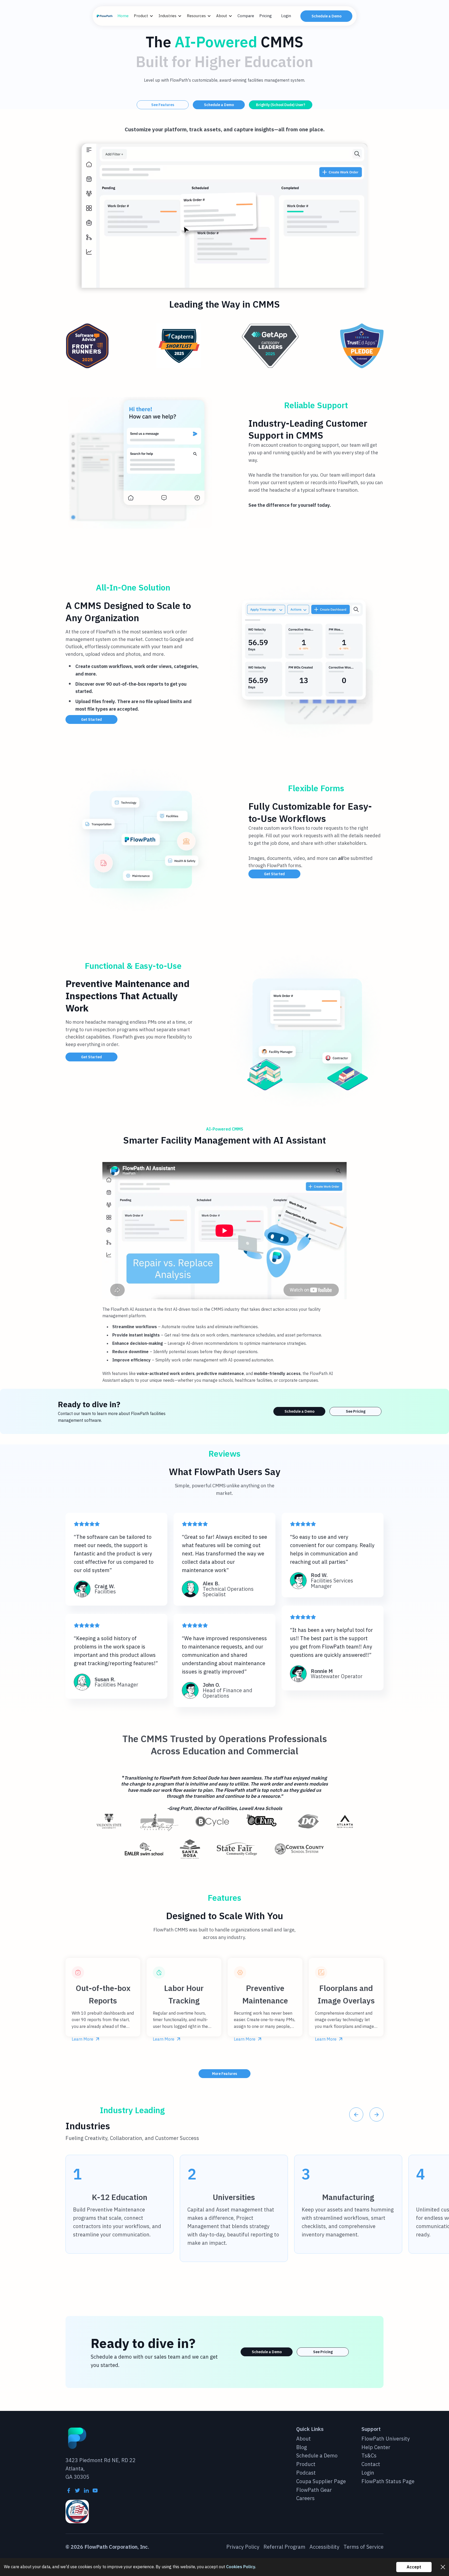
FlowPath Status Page (388, 2481)
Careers (305, 2498)
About (303, 2439)
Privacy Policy (243, 2547)
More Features (224, 2074)
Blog (302, 2447)
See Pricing (356, 1411)
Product (306, 2464)
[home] (105, 16)
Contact (371, 2464)
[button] (146, 16)
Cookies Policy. (241, 2567)
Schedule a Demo (326, 16)
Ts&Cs (369, 2456)
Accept (414, 2567)
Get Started (91, 719)
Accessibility (324, 2547)
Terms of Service (364, 2547)
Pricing (266, 16)
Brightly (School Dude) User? (281, 105)
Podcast (306, 2473)
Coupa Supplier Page (321, 2481)
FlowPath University (386, 2439)
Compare (246, 16)
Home (123, 16)
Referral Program (284, 2547)
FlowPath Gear (314, 2490)
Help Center (376, 2447)
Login (286, 16)
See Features (163, 105)
